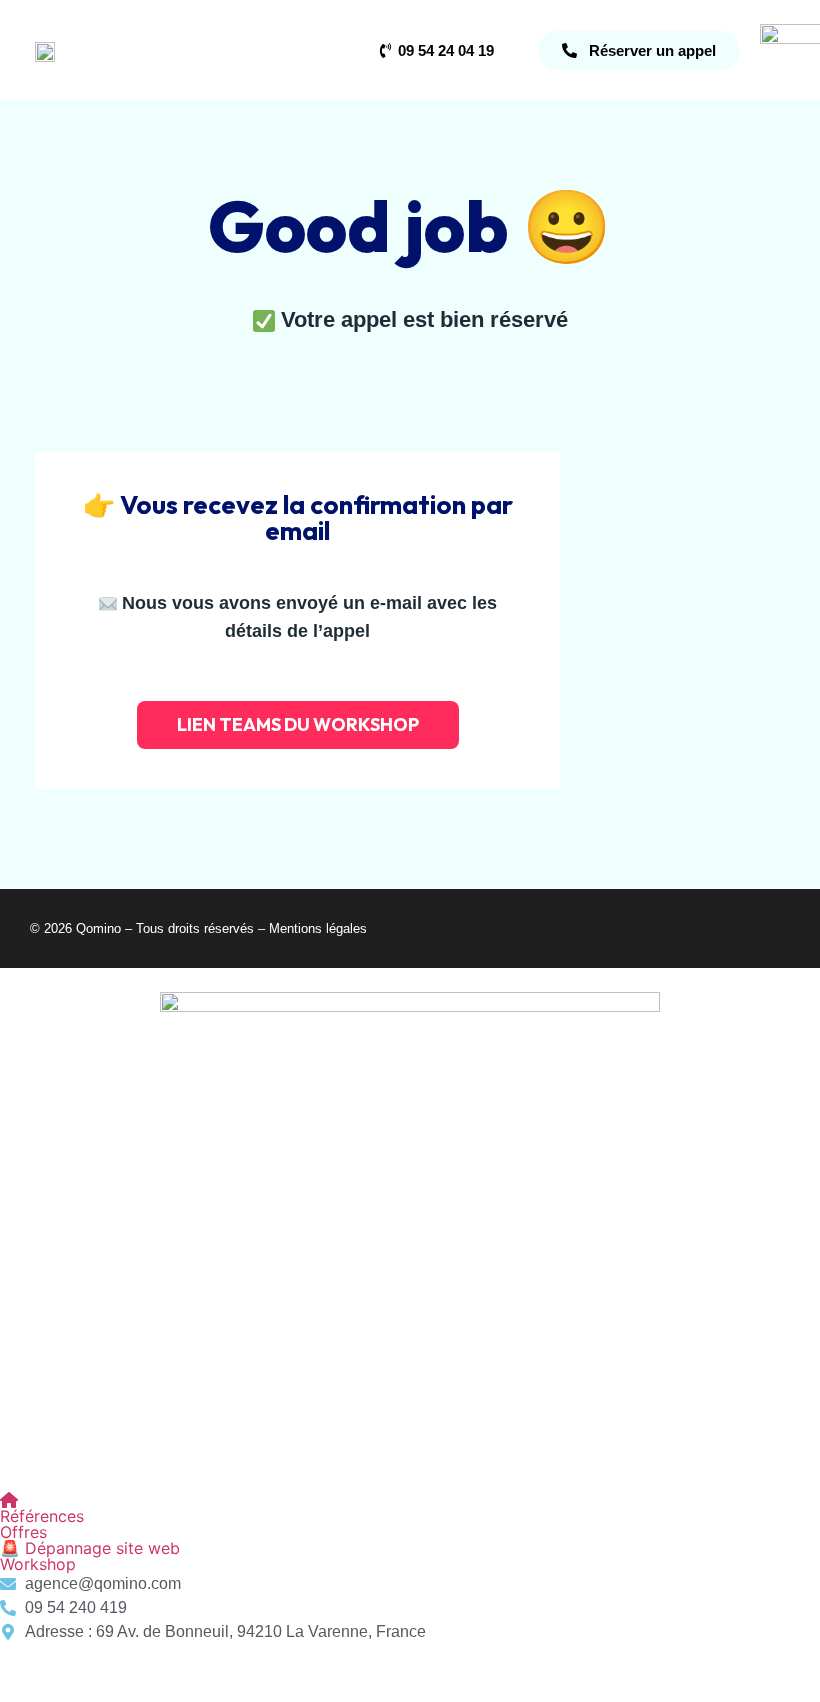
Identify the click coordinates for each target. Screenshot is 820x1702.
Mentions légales (318, 928)
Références (42, 1516)
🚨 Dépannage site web (90, 1548)
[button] (410, 1532)
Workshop (38, 1564)
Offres (23, 1532)
